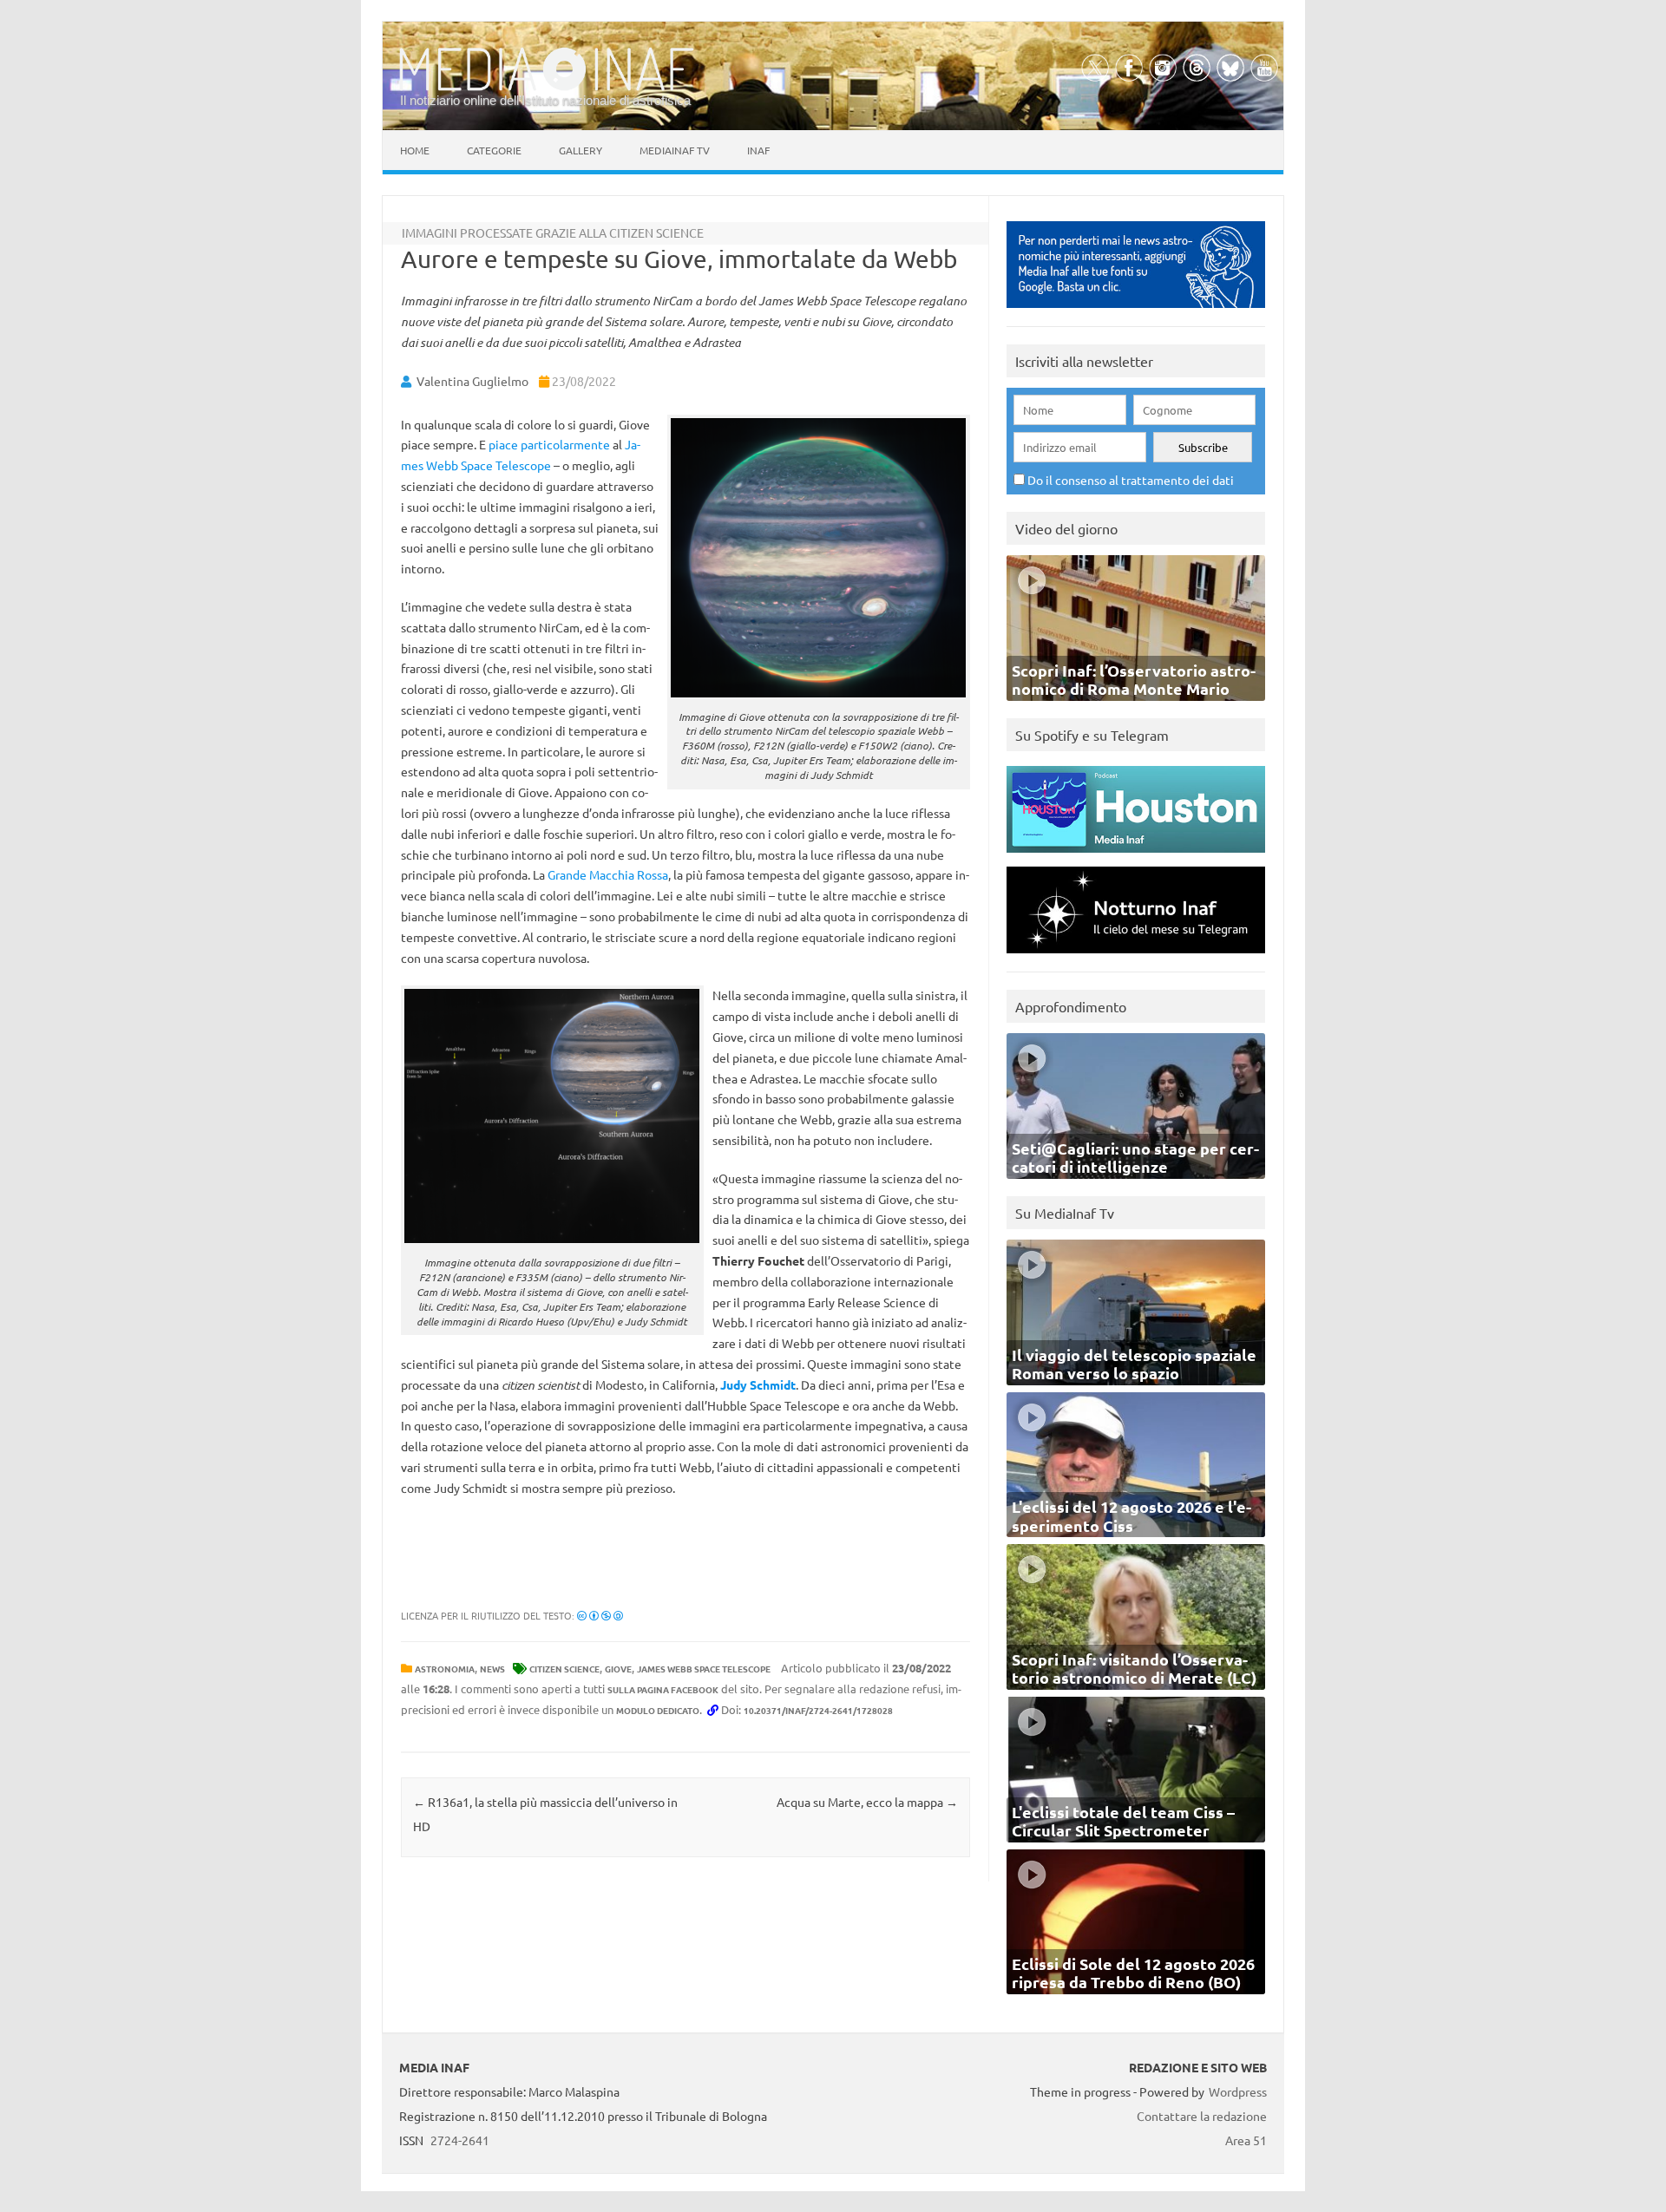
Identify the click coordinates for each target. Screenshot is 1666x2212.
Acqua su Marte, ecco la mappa (867, 1802)
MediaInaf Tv (675, 150)
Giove (618, 1669)
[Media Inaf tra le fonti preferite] (1136, 312)
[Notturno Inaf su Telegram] (1136, 957)
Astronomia (445, 1669)
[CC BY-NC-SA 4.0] (600, 1615)
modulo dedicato (658, 1710)
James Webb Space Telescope (704, 1669)
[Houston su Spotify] (1136, 857)
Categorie (494, 150)
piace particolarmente (549, 444)
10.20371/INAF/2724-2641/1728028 (818, 1710)
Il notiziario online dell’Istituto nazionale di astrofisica (545, 100)
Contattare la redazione (1202, 2116)
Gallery (580, 150)
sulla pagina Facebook (663, 1689)
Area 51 (1246, 2140)
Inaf (758, 150)
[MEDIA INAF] (547, 88)
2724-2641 (460, 2140)
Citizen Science (564, 1669)
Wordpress (1238, 2091)
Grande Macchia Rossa (608, 874)
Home (415, 150)
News (492, 1669)
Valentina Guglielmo (472, 381)
